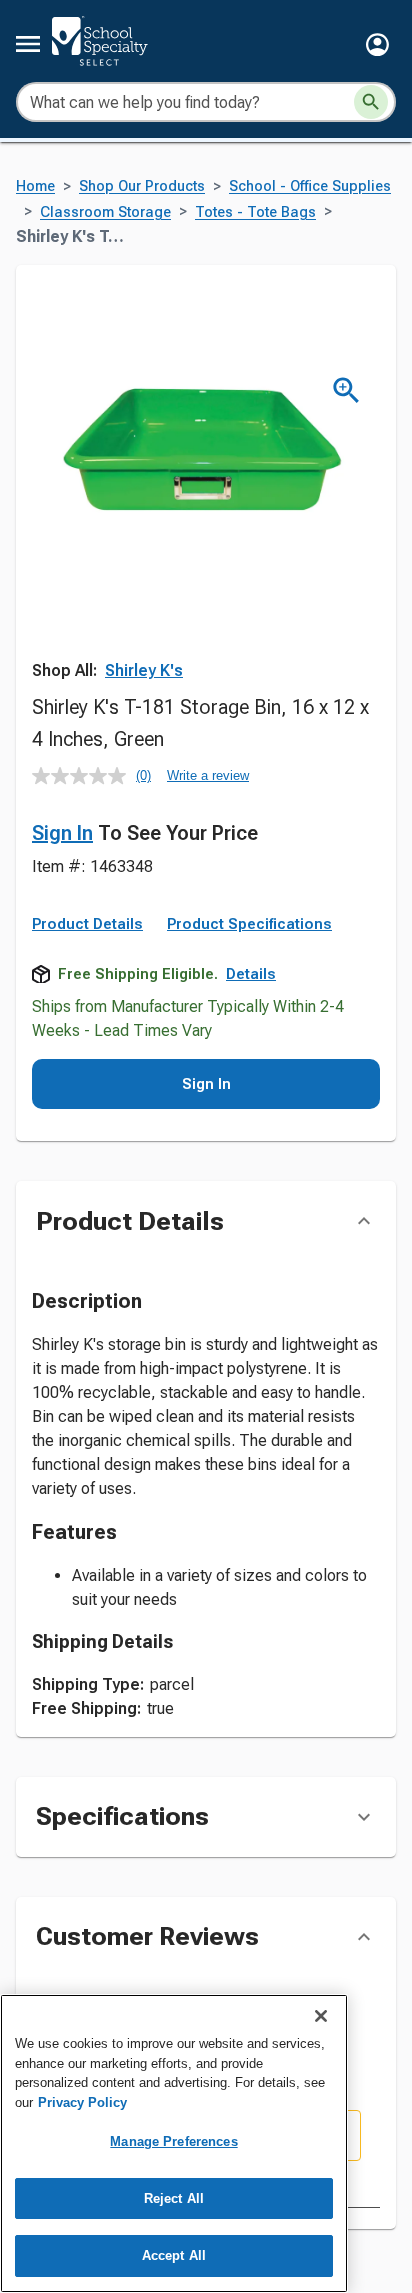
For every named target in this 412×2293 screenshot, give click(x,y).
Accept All (174, 2255)
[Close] (321, 2016)
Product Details (87, 924)
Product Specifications (249, 924)
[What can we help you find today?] (371, 102)
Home (35, 186)
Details (251, 974)
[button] (377, 44)
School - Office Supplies (310, 186)
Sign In (62, 833)
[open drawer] (28, 44)
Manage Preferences (173, 2141)
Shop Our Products (142, 186)
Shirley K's (144, 670)
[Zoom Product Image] (346, 390)
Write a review (208, 775)
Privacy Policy (82, 2102)
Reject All (174, 2198)
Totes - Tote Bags (255, 212)
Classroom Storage (105, 212)
